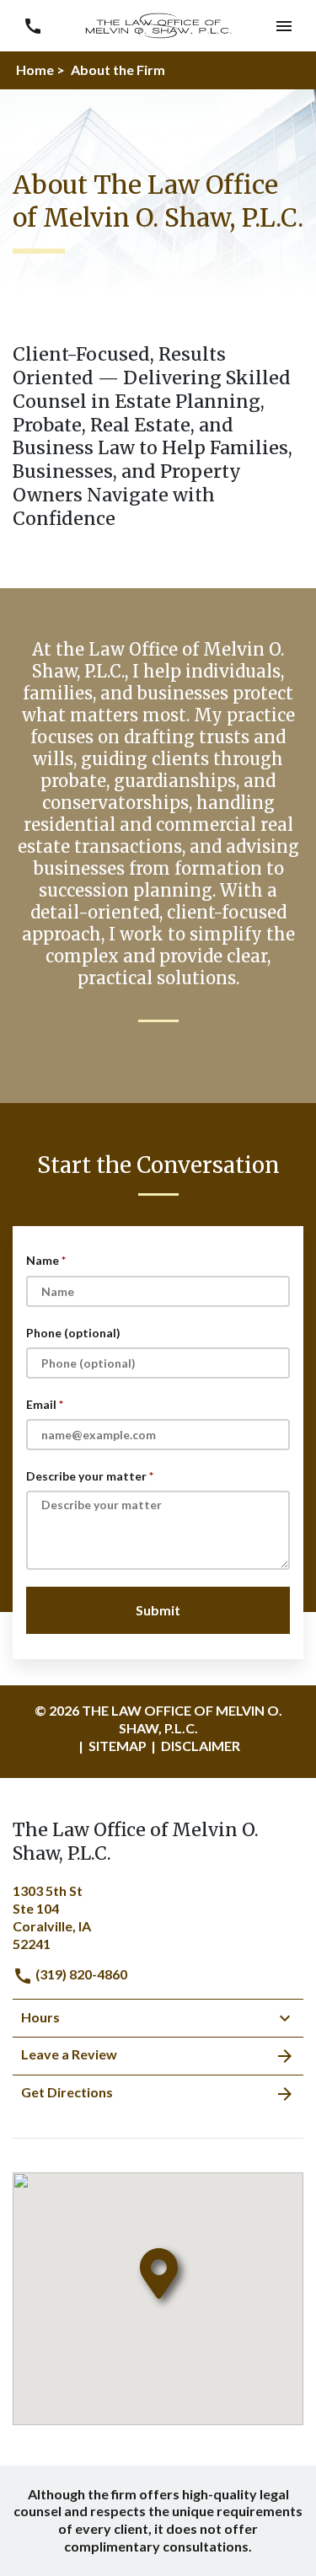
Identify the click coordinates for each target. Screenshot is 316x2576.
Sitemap (118, 1746)
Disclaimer (201, 1746)
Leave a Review (69, 2054)
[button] (284, 26)
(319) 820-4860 (80, 1974)
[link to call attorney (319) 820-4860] (32, 26)
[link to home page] (158, 24)
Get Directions (67, 2092)
